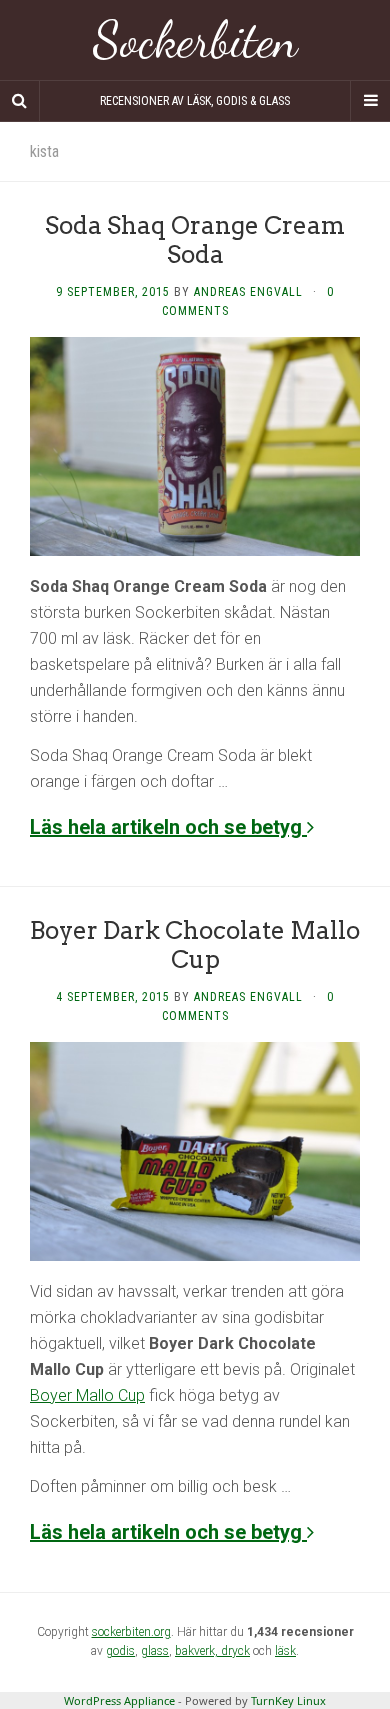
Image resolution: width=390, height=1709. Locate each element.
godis (120, 1651)
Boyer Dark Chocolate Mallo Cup (195, 945)
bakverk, (198, 1651)
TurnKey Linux (288, 1700)
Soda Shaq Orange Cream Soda (195, 240)
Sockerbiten (195, 40)
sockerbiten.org (131, 1632)
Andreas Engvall (248, 292)
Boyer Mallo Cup (87, 1395)
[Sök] (20, 101)
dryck (235, 1651)
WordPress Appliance (119, 1700)
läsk (285, 1651)
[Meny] (370, 101)
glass (155, 1651)
